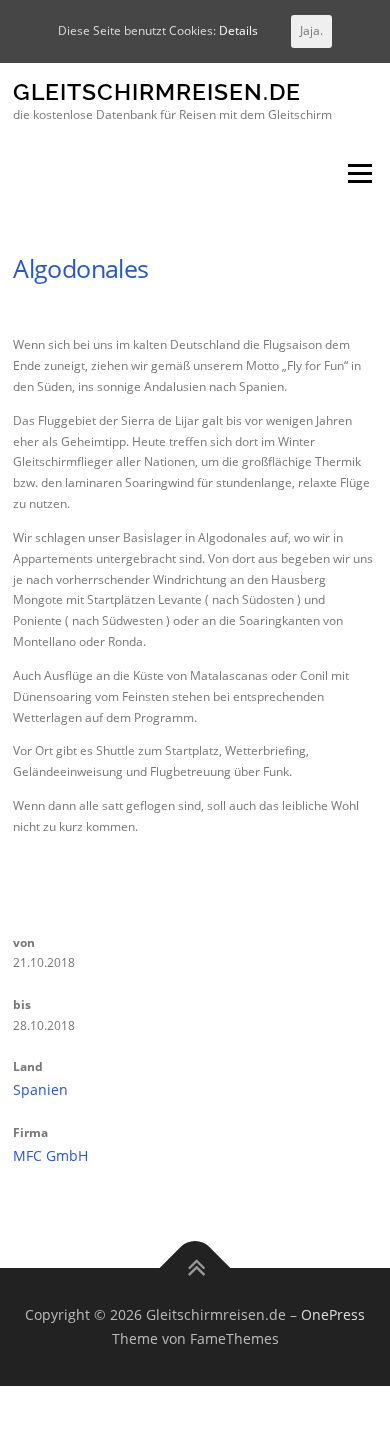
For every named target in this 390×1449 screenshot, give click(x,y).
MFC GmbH (50, 1155)
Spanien (40, 1089)
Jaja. (311, 30)
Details (238, 30)
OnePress (333, 1314)
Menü (358, 174)
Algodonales (80, 268)
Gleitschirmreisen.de (157, 92)
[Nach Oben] (195, 1268)
